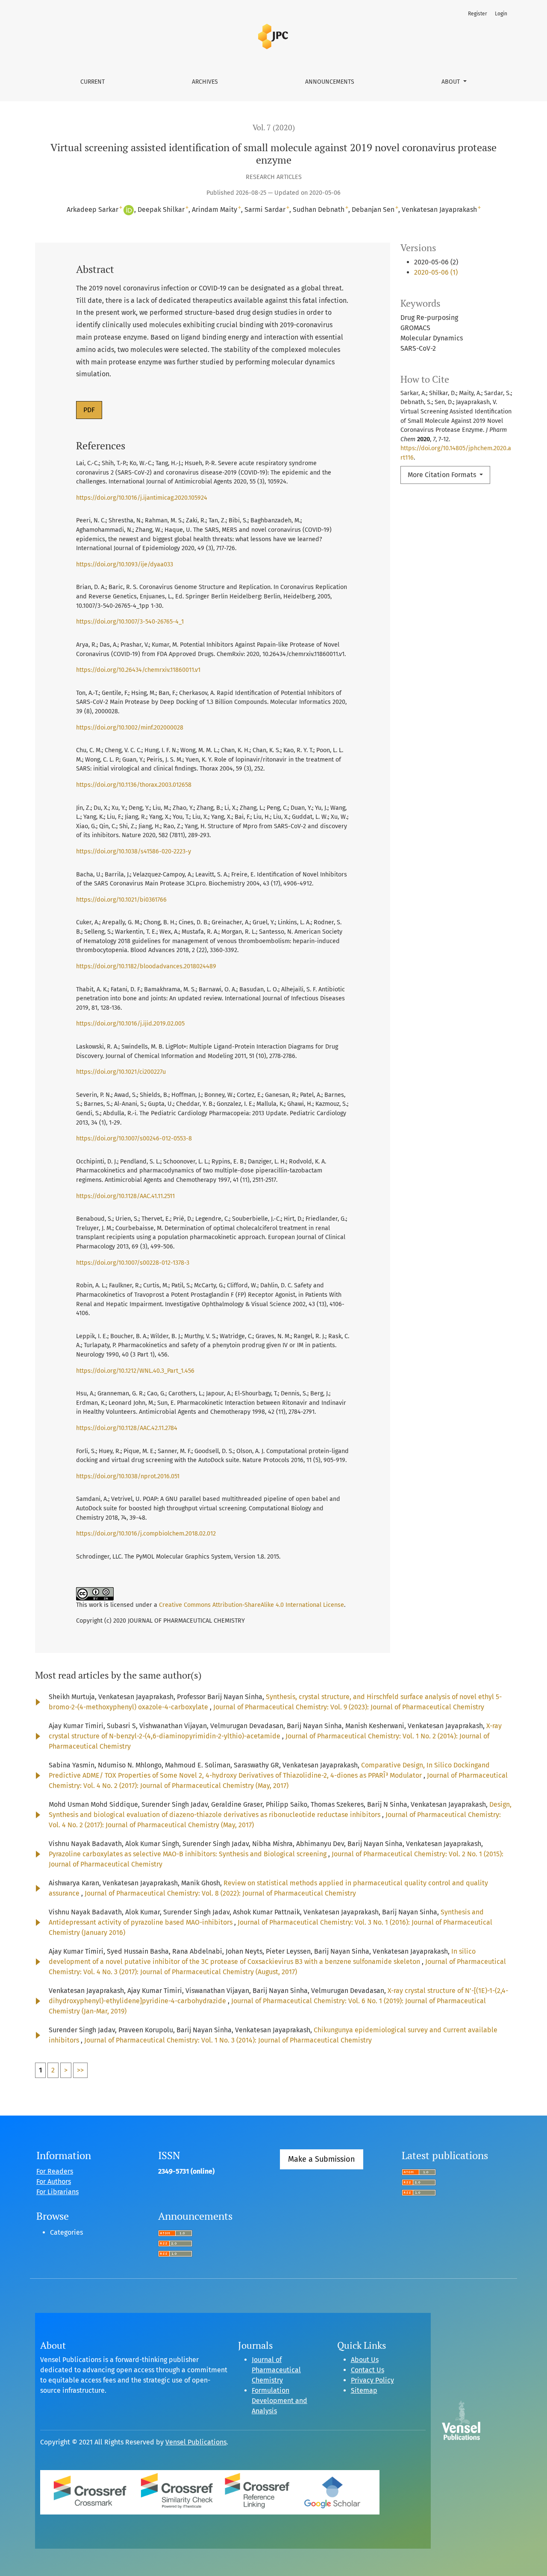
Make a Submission (322, 2159)
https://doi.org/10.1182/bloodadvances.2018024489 (146, 966)
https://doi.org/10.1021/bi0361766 (121, 900)
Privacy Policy (372, 2380)
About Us (365, 2360)
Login (501, 14)
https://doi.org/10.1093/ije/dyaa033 (125, 564)
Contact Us (368, 2370)
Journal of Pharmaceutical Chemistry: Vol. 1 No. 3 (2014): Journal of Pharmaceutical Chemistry (228, 2040)
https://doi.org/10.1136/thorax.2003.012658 (134, 785)
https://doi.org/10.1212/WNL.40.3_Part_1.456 (135, 1371)
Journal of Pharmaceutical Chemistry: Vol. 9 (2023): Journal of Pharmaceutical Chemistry (349, 1707)
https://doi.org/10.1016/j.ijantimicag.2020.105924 (142, 498)
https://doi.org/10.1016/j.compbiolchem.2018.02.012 (146, 1534)
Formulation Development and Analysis (279, 2401)
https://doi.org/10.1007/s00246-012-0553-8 (134, 1139)
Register (478, 14)
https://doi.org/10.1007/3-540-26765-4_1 (130, 622)
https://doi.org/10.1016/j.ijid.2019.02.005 (130, 1024)
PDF (89, 410)
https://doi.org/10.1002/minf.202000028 (130, 728)
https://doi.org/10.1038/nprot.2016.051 (128, 1476)
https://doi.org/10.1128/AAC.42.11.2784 (127, 1428)
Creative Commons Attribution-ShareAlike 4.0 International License (251, 1605)
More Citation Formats (443, 475)
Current (93, 82)
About (451, 82)
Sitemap (364, 2390)
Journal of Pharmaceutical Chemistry (276, 2370)
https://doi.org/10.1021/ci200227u (121, 1072)
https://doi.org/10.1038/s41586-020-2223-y (134, 851)
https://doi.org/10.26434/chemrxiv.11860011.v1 (138, 670)
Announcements (330, 82)
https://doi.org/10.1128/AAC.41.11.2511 (125, 1196)
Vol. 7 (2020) (274, 127)
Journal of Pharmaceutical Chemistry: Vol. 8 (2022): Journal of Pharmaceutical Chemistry (220, 1893)
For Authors (54, 2182)
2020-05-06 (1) (436, 272)
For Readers (55, 2171)
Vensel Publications (196, 2442)
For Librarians (57, 2192)
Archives (205, 82)
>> (80, 2070)
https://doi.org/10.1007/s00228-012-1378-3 (133, 1263)
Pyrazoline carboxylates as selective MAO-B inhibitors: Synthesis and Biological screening (188, 1854)
